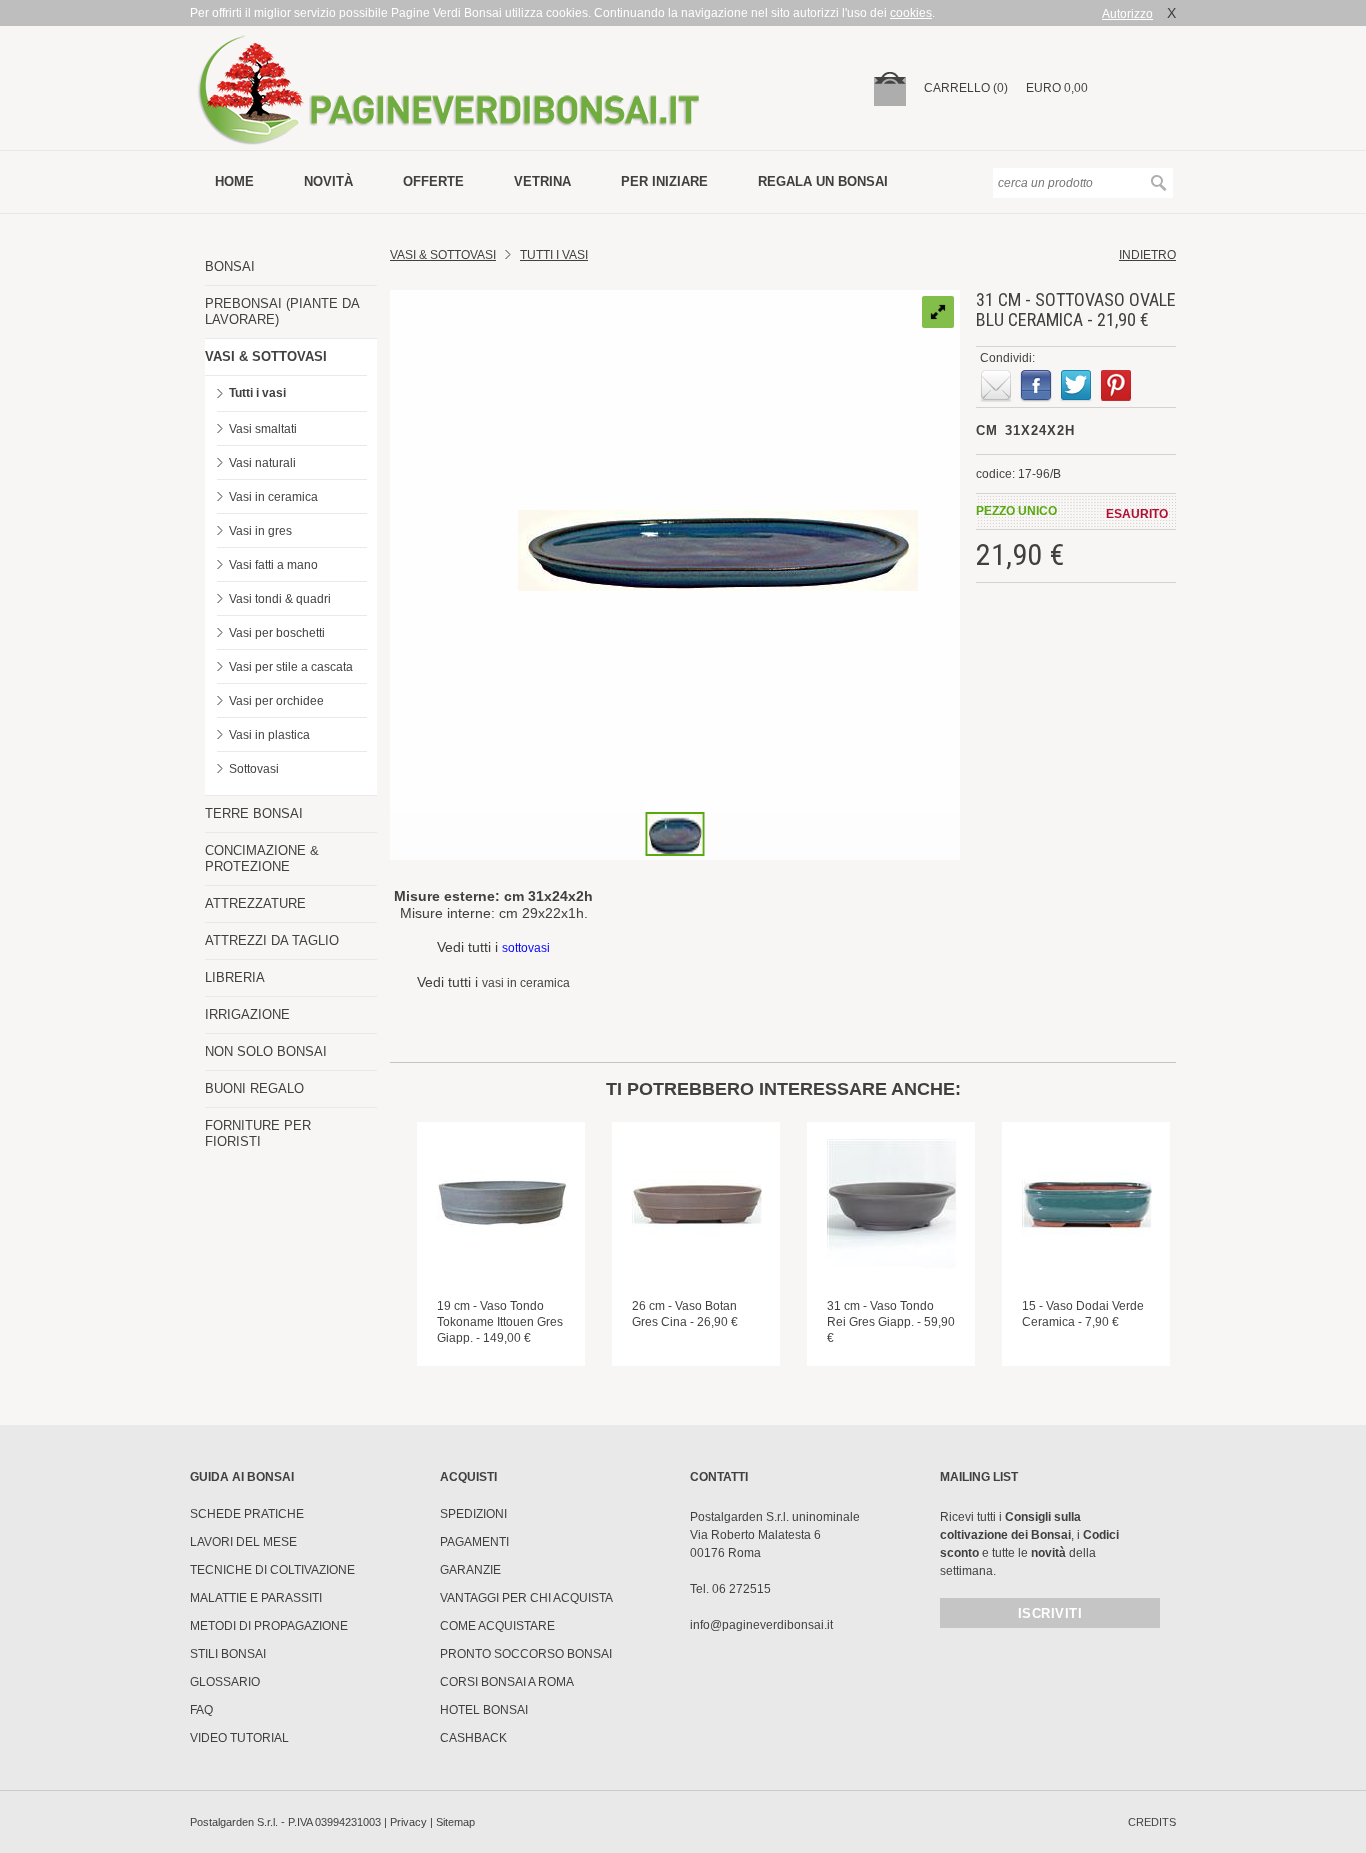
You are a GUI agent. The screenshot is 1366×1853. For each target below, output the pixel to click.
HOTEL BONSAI (484, 1710)
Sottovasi (254, 769)
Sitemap (455, 1822)
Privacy (408, 1822)
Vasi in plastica (269, 735)
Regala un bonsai (823, 181)
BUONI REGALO (254, 1088)
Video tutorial (239, 1738)
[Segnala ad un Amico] (996, 386)
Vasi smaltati (263, 429)
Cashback (473, 1738)
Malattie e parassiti (256, 1598)
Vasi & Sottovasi (443, 255)
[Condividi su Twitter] (1076, 386)
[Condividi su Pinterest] (1116, 386)
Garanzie (470, 1570)
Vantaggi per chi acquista (526, 1598)
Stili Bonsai (228, 1654)
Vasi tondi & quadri (280, 599)
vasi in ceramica (526, 983)
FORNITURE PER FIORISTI (258, 1133)
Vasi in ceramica (273, 497)
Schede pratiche (247, 1514)
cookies (911, 13)
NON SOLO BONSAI (266, 1051)
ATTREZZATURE (255, 903)
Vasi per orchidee (276, 701)
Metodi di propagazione (269, 1626)
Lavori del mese (243, 1542)
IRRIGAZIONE (247, 1014)
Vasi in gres (260, 531)
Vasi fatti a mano (273, 565)
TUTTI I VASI (554, 255)
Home (234, 181)
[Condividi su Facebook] (1036, 386)
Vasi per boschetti (277, 633)
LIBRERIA (235, 977)
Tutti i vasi (257, 393)
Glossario (225, 1682)
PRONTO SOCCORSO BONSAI (526, 1654)
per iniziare (664, 181)
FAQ (201, 1710)
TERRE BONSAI (254, 813)
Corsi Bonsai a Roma (507, 1682)
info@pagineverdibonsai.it (761, 1625)
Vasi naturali (262, 463)
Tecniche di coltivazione (272, 1570)
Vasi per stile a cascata (291, 667)
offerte (433, 181)
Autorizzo (1127, 14)
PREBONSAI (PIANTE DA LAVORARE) (282, 311)
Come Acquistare (497, 1626)
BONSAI (230, 266)
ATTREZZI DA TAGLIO (272, 940)
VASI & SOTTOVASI (266, 356)
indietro (1147, 255)
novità (328, 181)
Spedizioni (473, 1514)
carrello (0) (966, 88)
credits (1152, 1822)
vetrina (542, 181)
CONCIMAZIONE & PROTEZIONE (262, 858)
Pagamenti (474, 1542)
